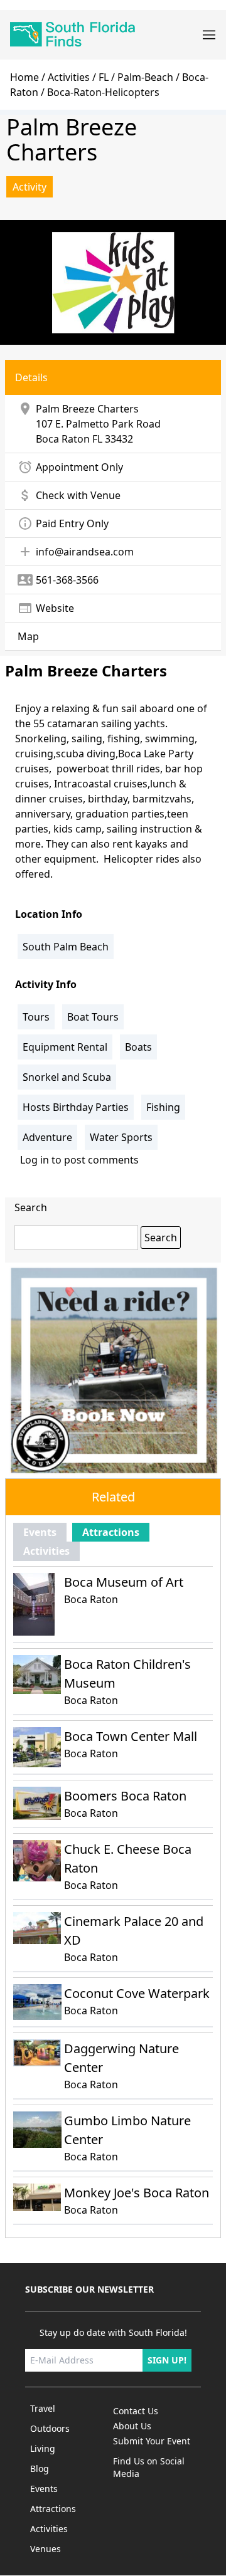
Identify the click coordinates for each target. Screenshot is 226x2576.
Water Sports (121, 1137)
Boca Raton (63, 439)
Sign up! (167, 2360)
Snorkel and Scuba (67, 1077)
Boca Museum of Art (124, 1582)
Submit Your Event (152, 2441)
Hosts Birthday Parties (76, 1107)
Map (28, 636)
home (24, 77)
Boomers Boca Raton (125, 1796)
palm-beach (145, 77)
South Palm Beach (66, 947)
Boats (138, 1047)
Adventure (47, 1137)
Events (40, 1532)
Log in (35, 1160)
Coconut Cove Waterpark (137, 1993)
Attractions (111, 1532)
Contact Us (136, 2411)
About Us (132, 2426)
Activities (69, 77)
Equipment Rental (65, 1047)
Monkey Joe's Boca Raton (137, 2193)
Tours (36, 1017)
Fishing (163, 1107)
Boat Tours (93, 1017)
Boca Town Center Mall (131, 1736)
